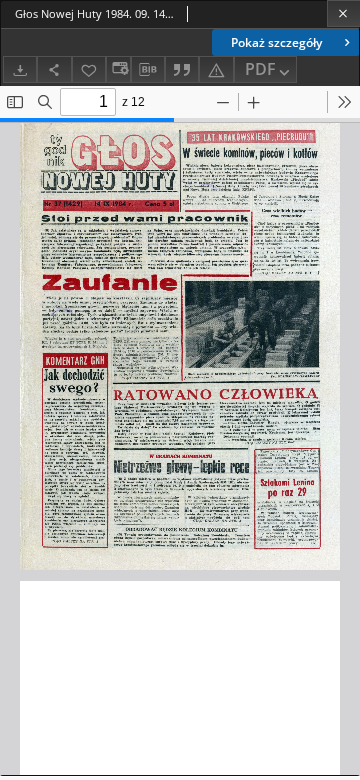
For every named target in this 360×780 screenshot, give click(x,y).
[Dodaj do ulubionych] (89, 69)
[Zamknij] (343, 13)
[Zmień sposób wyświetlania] (118, 69)
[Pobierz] (20, 69)
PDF (260, 69)
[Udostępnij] (54, 69)
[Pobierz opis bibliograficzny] (148, 70)
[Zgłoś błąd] (216, 69)
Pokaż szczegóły (276, 42)
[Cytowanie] (182, 69)
